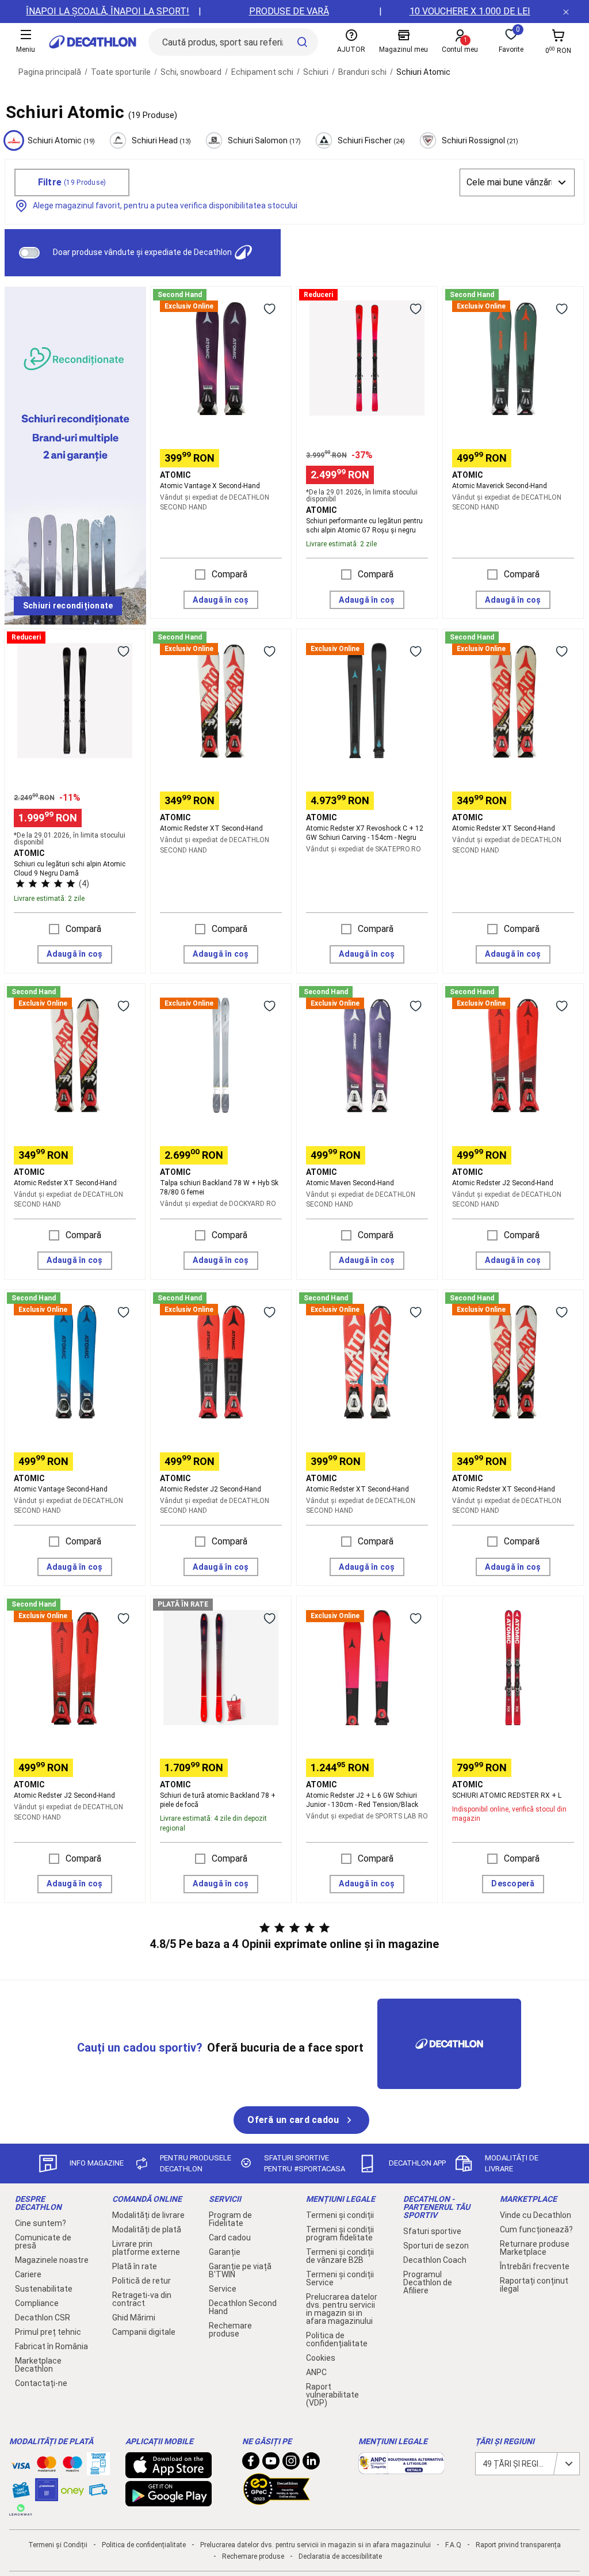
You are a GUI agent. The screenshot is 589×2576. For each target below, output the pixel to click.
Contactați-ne (41, 2383)
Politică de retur (141, 2281)
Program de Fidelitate (230, 2219)
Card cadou (230, 2238)
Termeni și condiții (340, 2215)
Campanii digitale (144, 2332)
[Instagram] (291, 2464)
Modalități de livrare (148, 2215)
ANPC (316, 2372)
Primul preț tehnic (48, 2332)
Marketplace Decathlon (38, 2365)
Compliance (37, 2303)
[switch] (29, 253)
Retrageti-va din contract (142, 2299)
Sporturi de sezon (436, 2246)
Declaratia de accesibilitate (340, 2556)
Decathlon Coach (435, 2260)
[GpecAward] (277, 2500)
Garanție (225, 2252)
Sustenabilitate (44, 2289)
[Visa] (21, 2464)
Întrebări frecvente (535, 2266)
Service (223, 2289)
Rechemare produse (230, 2330)
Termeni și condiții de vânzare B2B (340, 2256)
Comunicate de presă (43, 2242)
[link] (68, 606)
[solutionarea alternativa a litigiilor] (401, 2468)
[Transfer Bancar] (98, 2470)
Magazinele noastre (52, 2260)
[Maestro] (72, 2467)
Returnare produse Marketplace (535, 2248)
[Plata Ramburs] (98, 2493)
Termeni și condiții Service (340, 2278)
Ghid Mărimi (134, 2318)
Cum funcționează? (536, 2229)
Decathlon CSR (43, 2318)
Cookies (321, 2358)
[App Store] (169, 2472)
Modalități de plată (147, 2229)
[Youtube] (271, 2464)
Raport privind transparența (518, 2545)
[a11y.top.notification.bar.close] (566, 12)
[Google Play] (169, 2501)
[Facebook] (251, 2464)
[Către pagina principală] (93, 42)
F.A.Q (453, 2545)
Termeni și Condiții (58, 2545)
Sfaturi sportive (432, 2231)
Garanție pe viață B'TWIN (240, 2270)
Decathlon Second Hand (243, 2307)
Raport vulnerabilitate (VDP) (332, 2395)
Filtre (72, 182)
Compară (230, 574)
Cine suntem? (41, 2223)
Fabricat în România (51, 2346)
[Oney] (72, 2490)
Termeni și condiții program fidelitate (340, 2233)
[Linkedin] (311, 2464)
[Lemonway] (21, 2510)
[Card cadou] (21, 2493)
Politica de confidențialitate (337, 2339)
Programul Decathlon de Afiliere (428, 2282)
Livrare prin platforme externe (146, 2248)
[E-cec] (47, 2495)
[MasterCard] (47, 2467)
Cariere (28, 2274)
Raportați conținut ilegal (534, 2285)
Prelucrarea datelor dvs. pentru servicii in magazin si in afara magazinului (342, 2309)
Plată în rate (135, 2266)
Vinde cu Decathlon (536, 2215)
